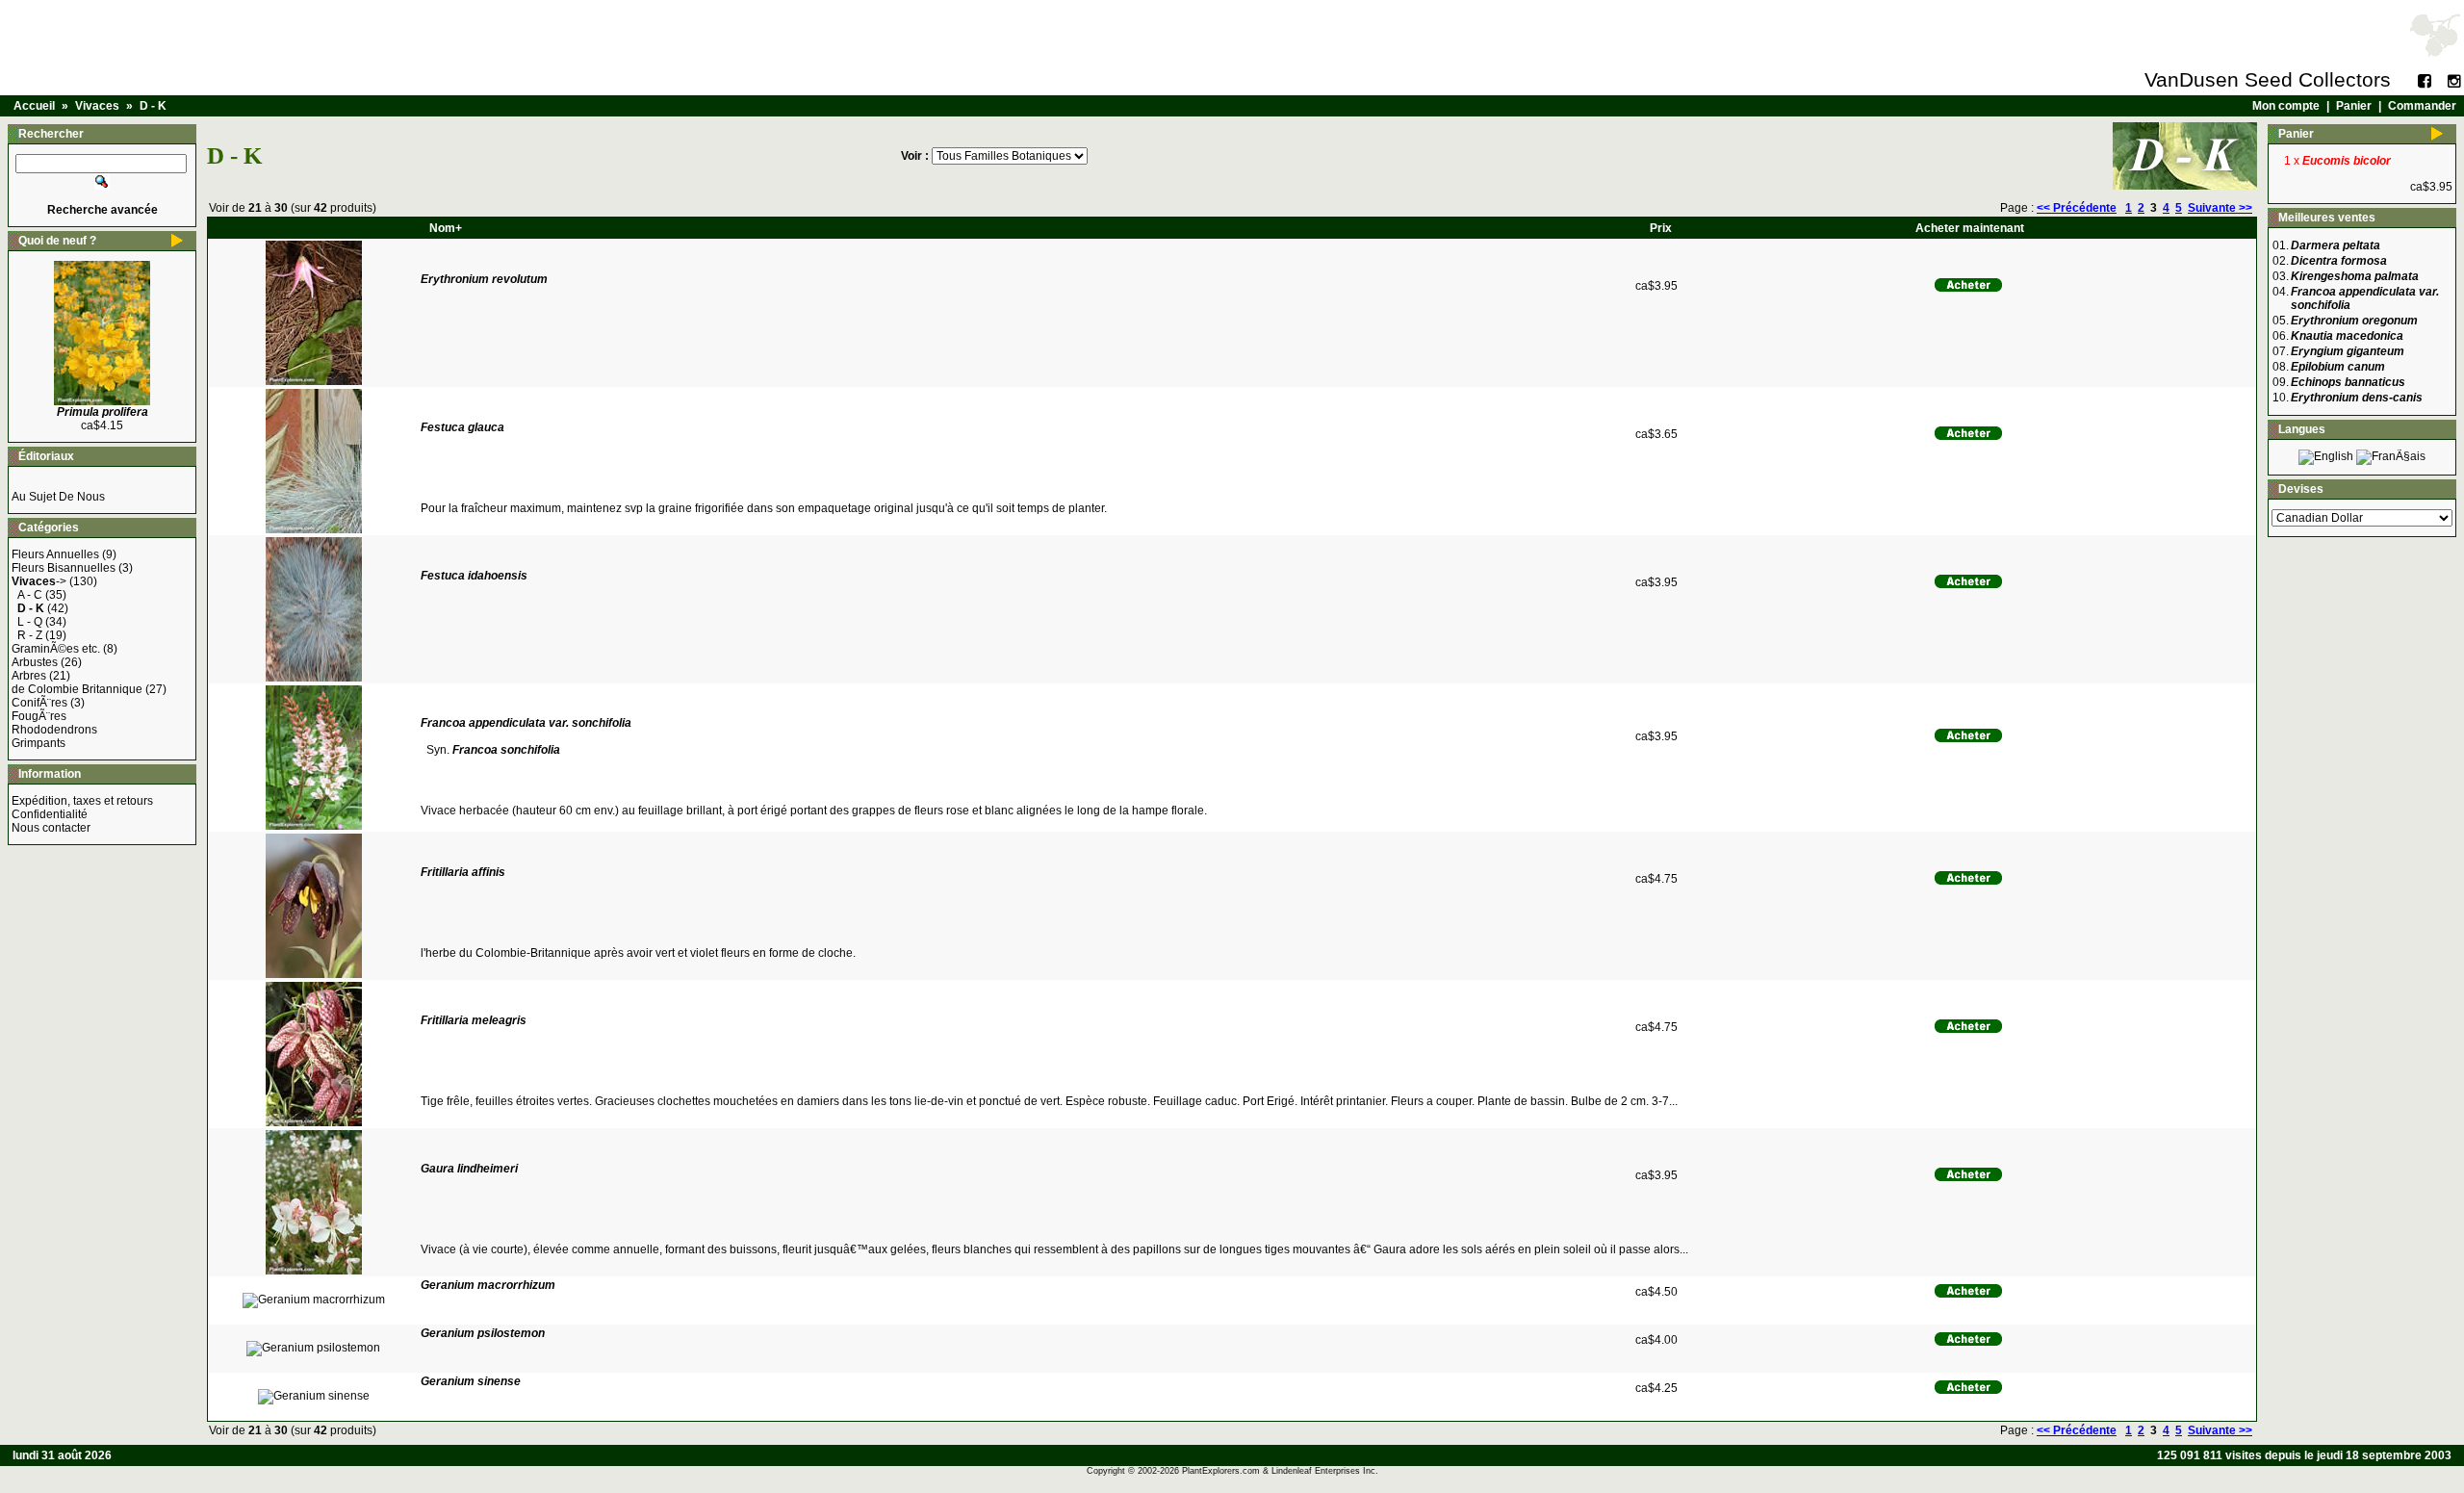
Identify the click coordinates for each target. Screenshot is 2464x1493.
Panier (2354, 106)
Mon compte (2286, 106)
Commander (2422, 106)
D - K (153, 106)
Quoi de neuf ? (57, 241)
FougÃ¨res (39, 716)
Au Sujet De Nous (58, 497)
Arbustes (35, 662)
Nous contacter (51, 828)
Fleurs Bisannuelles (64, 568)
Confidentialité (50, 814)
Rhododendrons (54, 730)
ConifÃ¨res (39, 703)
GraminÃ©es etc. (56, 649)
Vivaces (97, 106)
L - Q (30, 622)
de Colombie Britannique (77, 689)
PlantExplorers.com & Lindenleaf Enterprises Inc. (1280, 1471)
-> (39, 581)
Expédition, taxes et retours (82, 801)
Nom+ (446, 228)
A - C (30, 595)
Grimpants (38, 743)
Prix (1661, 228)
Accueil (34, 106)
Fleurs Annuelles (55, 554)
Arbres (29, 676)
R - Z (30, 635)
